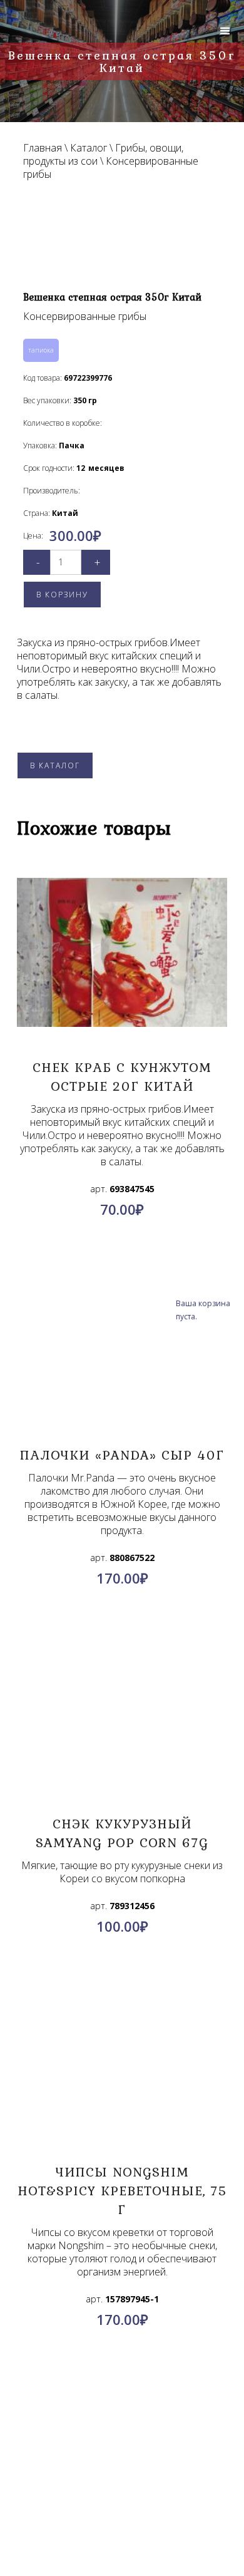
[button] (225, 31)
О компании (122, 2406)
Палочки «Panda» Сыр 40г (122, 1455)
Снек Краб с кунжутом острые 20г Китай (122, 1076)
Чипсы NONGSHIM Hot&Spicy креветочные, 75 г (122, 2190)
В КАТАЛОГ (55, 765)
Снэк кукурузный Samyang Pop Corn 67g (122, 1833)
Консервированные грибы (111, 167)
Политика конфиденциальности (122, 2436)
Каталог (89, 148)
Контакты (122, 2421)
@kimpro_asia (150, 2495)
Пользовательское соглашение (122, 2451)
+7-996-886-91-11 (145, 2510)
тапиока (41, 350)
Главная (43, 148)
